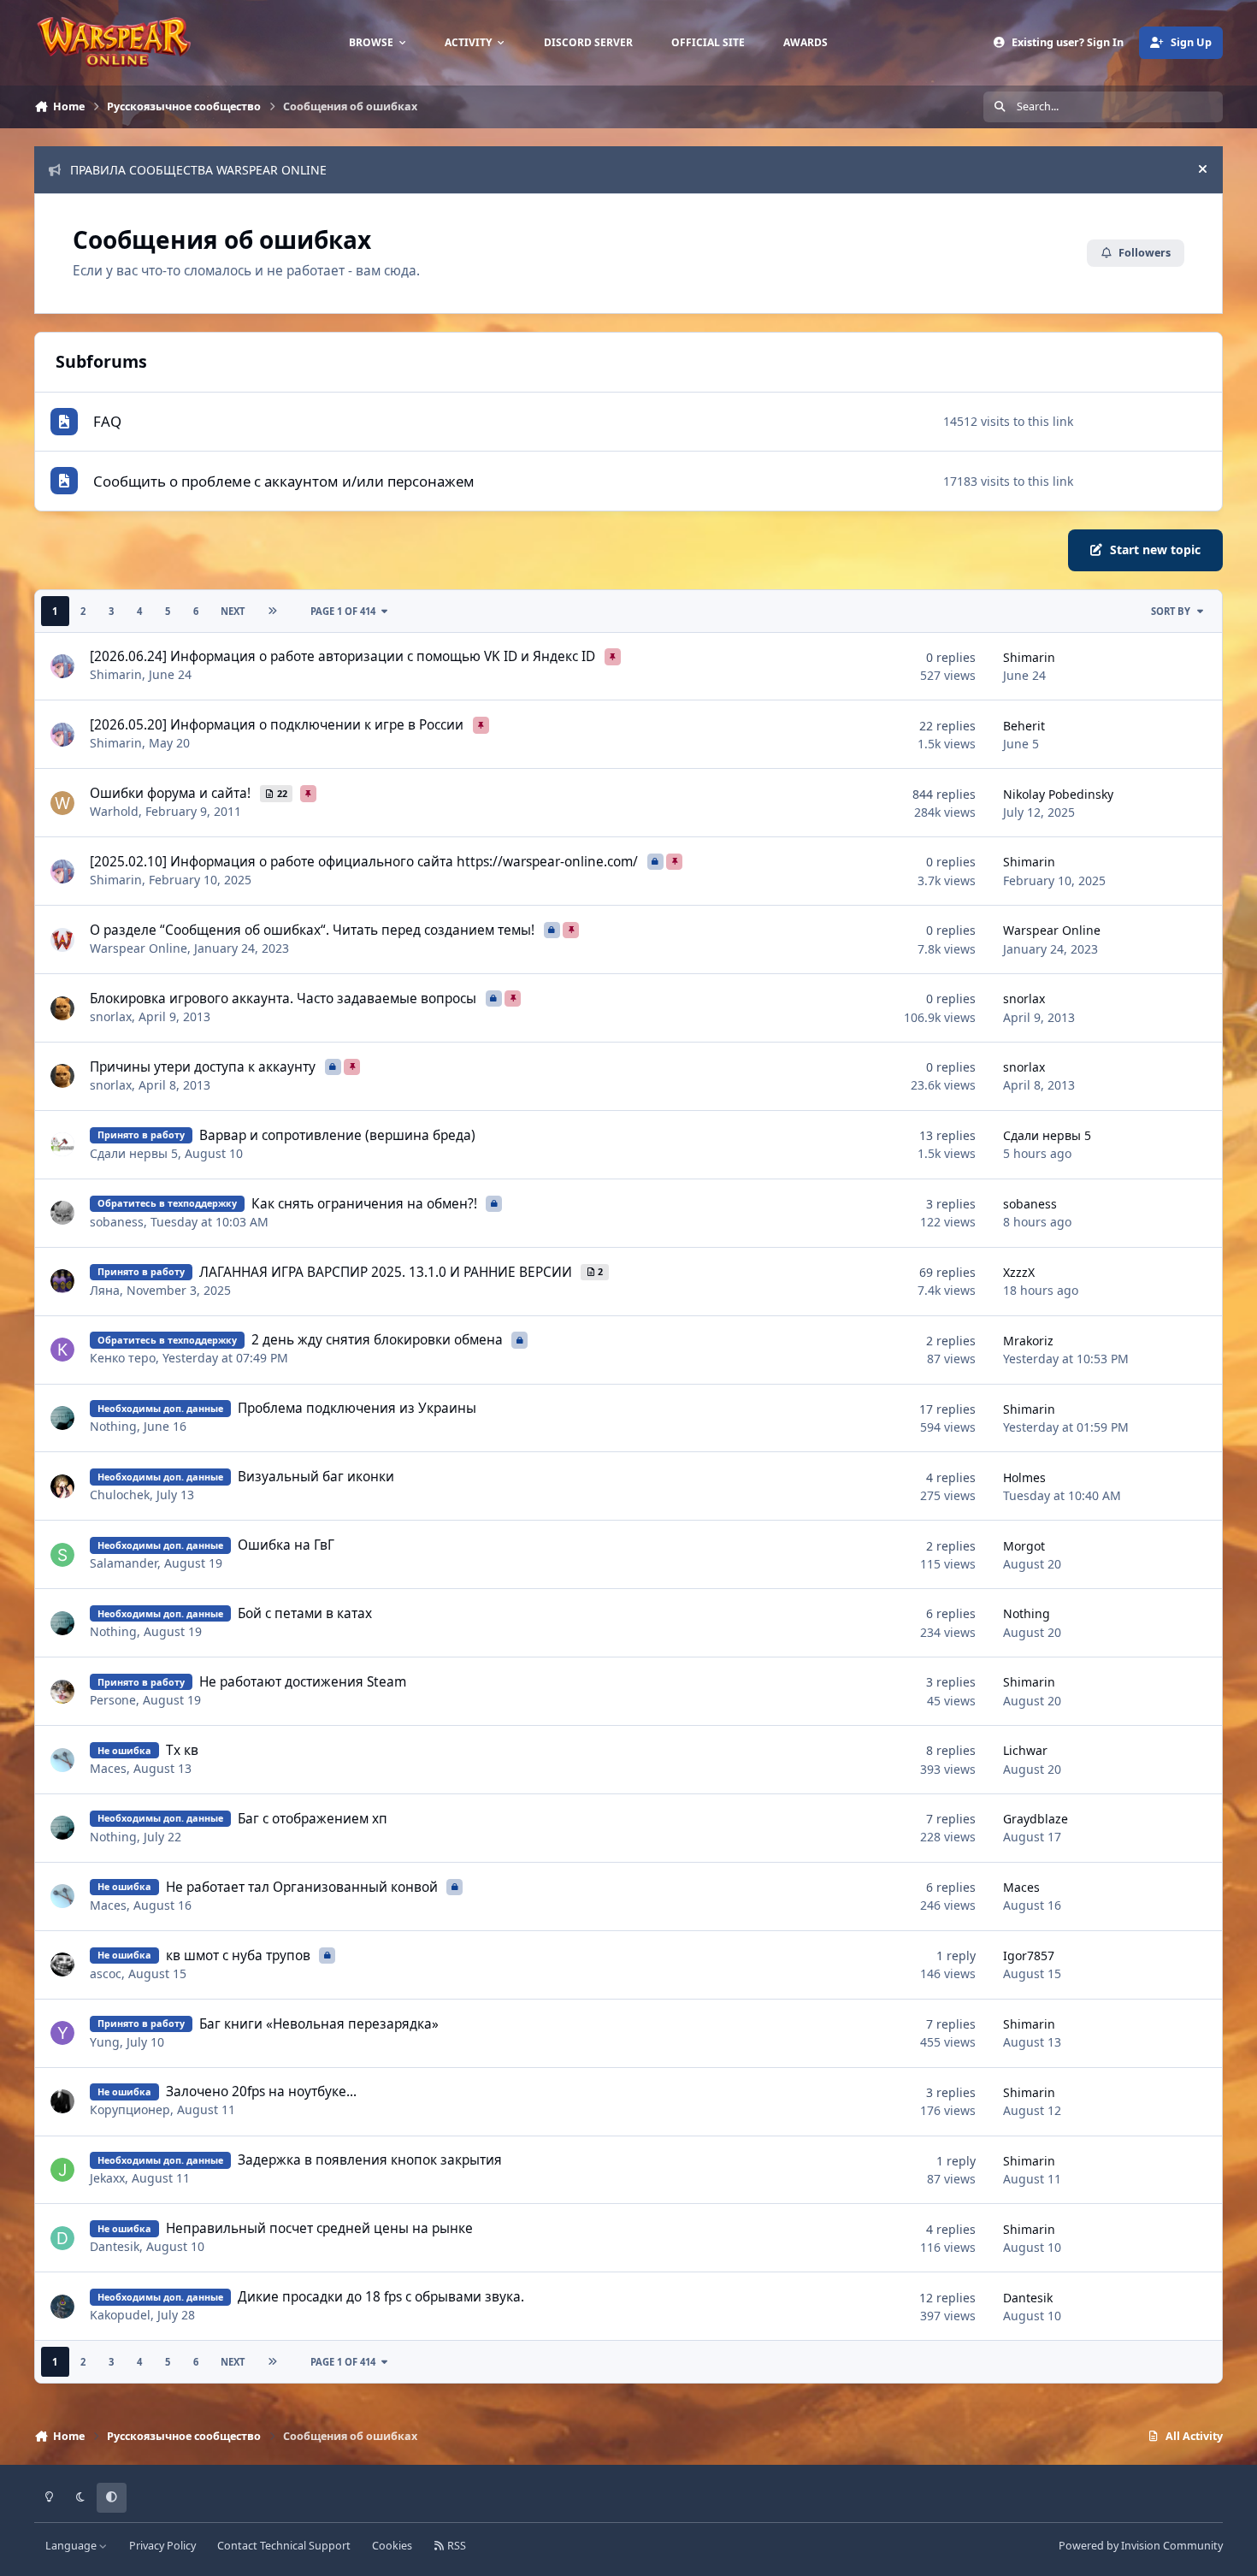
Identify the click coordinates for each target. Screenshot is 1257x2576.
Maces (108, 1768)
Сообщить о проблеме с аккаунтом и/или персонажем (284, 481)
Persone (113, 1700)
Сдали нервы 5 (134, 1153)
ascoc (106, 1973)
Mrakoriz (1028, 1341)
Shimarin (116, 674)
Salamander (124, 1563)
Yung (105, 2042)
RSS (455, 2546)
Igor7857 (1029, 1956)
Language (72, 2546)
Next (233, 611)
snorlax (111, 1016)
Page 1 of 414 (343, 611)
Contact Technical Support (284, 2546)
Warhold (114, 811)
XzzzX (1019, 1272)
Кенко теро (123, 1358)
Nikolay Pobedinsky (1058, 794)
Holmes (1024, 1477)
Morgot (1024, 1546)
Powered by (1141, 2546)
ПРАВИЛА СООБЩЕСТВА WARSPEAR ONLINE (198, 170)
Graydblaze (1036, 1819)
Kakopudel (120, 2315)
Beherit (1024, 726)
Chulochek (120, 1495)
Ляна (105, 1290)
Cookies (392, 2546)
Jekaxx (107, 2178)
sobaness (117, 1222)
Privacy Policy (162, 2546)
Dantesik (115, 2246)
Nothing (113, 1426)
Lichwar (1025, 1750)
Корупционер (130, 2109)
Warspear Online (139, 948)
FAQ (107, 421)
